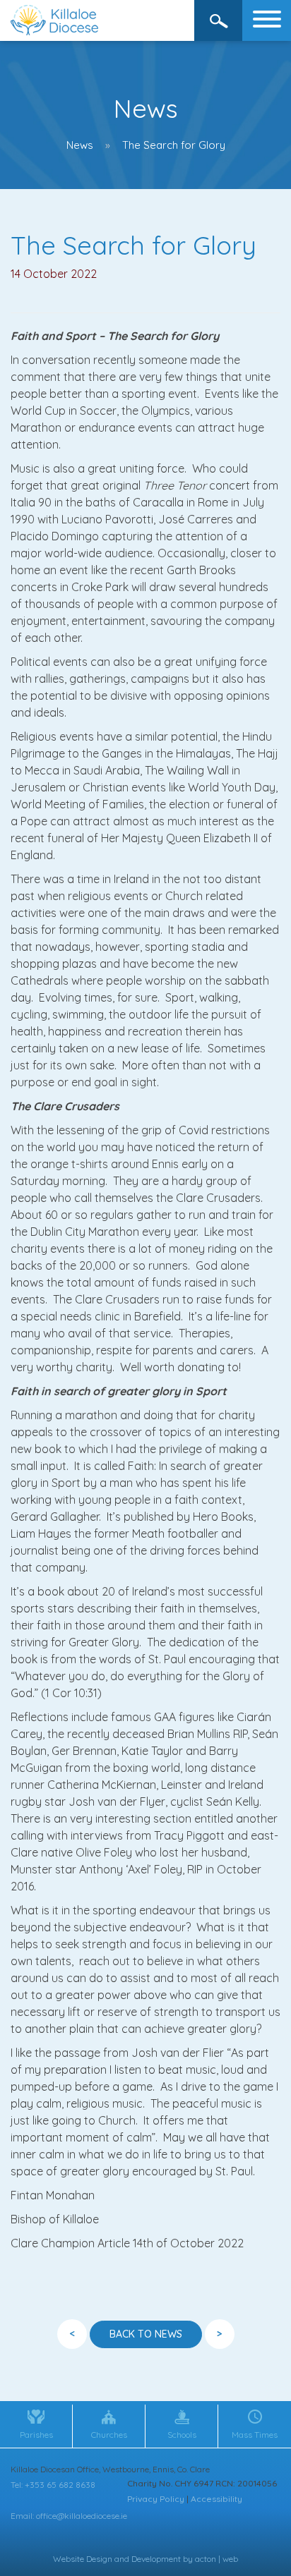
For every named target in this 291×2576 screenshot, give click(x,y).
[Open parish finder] (219, 20)
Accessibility (216, 2499)
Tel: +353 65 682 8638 (53, 2485)
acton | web (216, 2559)
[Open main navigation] (267, 20)
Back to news (146, 2334)
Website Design (83, 2559)
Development (156, 2559)
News (80, 145)
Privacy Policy (156, 2499)
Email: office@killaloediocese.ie (69, 2516)
